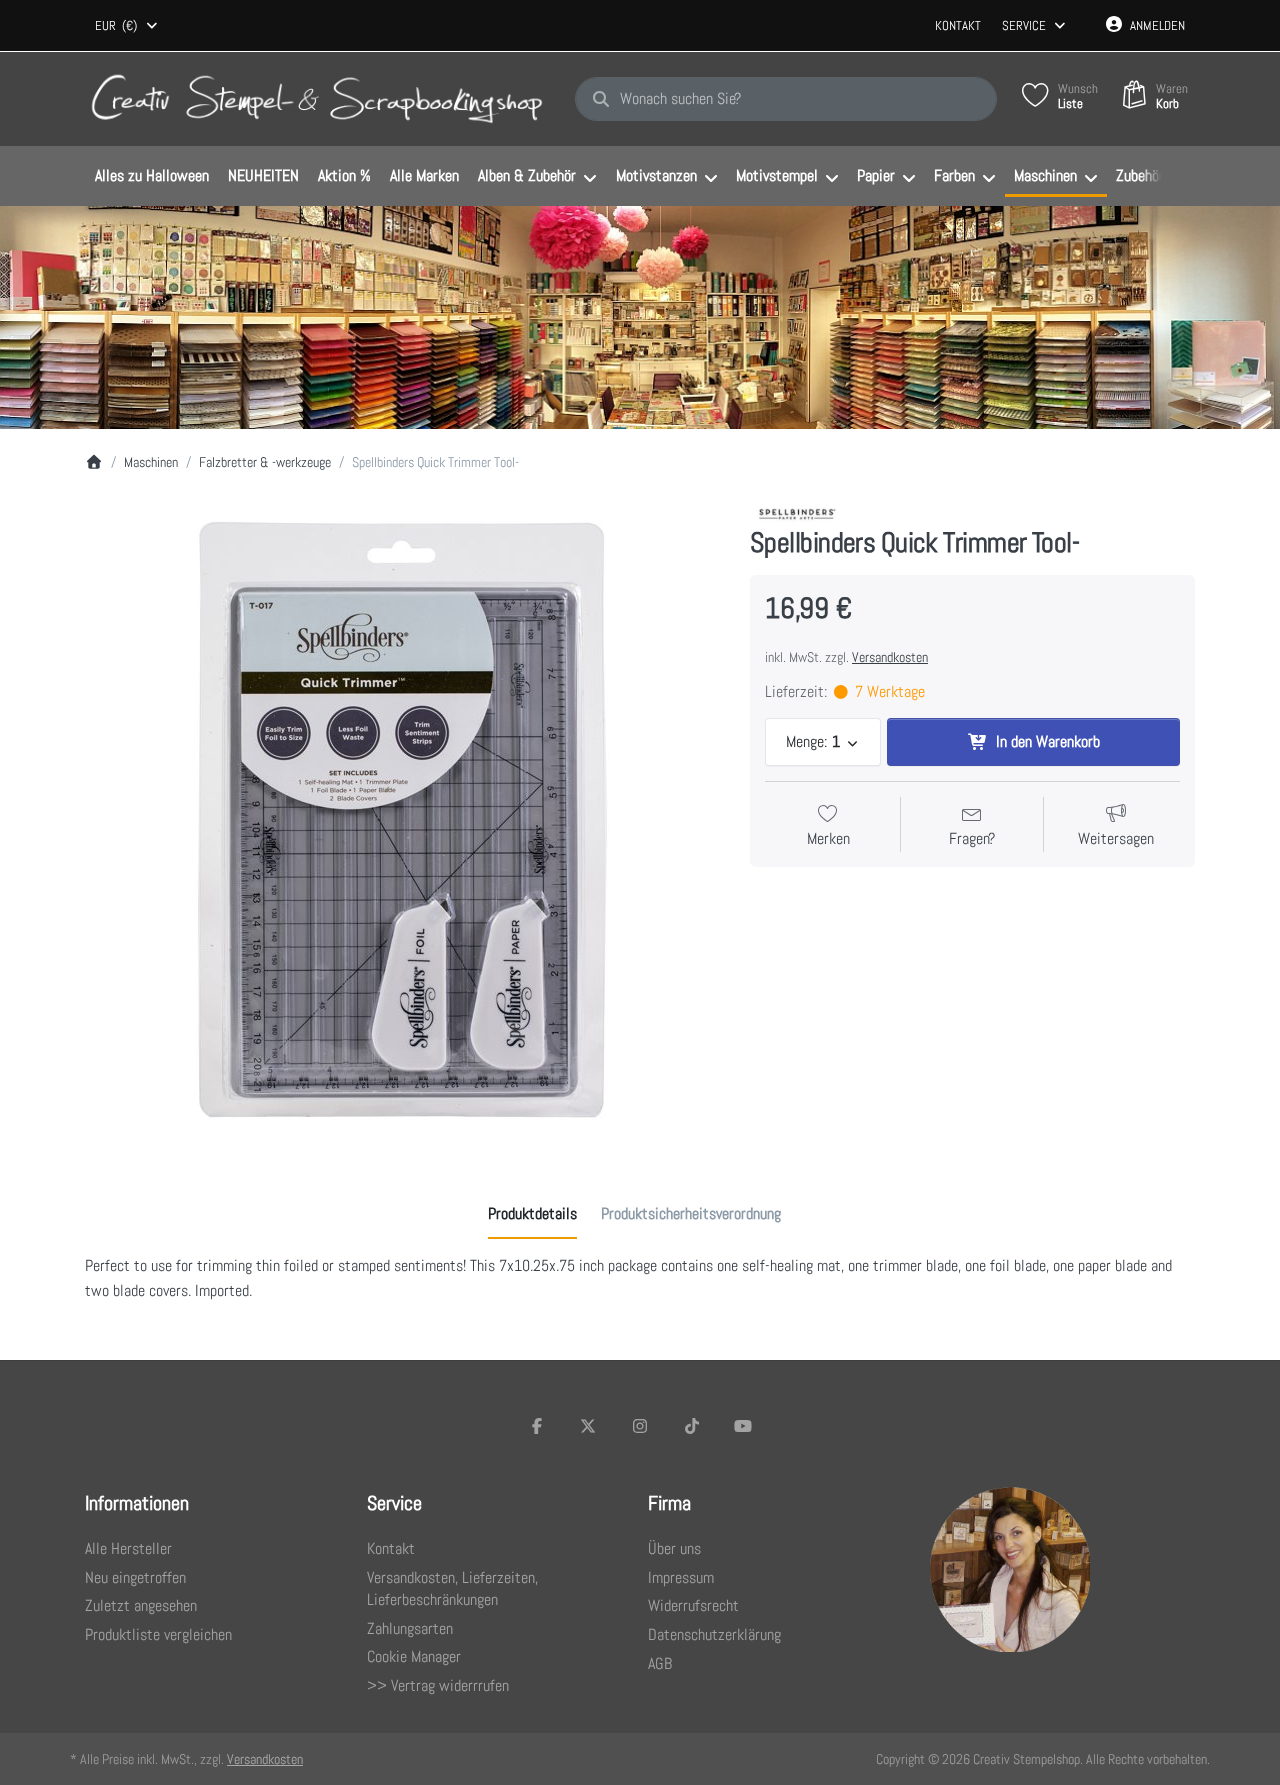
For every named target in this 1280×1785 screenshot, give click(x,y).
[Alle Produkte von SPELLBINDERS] (798, 512)
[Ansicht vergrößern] (402, 819)
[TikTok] (692, 1426)
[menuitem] (151, 177)
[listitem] (402, 819)
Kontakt (958, 25)
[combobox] (127, 26)
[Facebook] (537, 1426)
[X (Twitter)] (589, 1426)
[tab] (532, 1214)
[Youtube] (743, 1426)
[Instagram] (640, 1426)
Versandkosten (890, 657)
